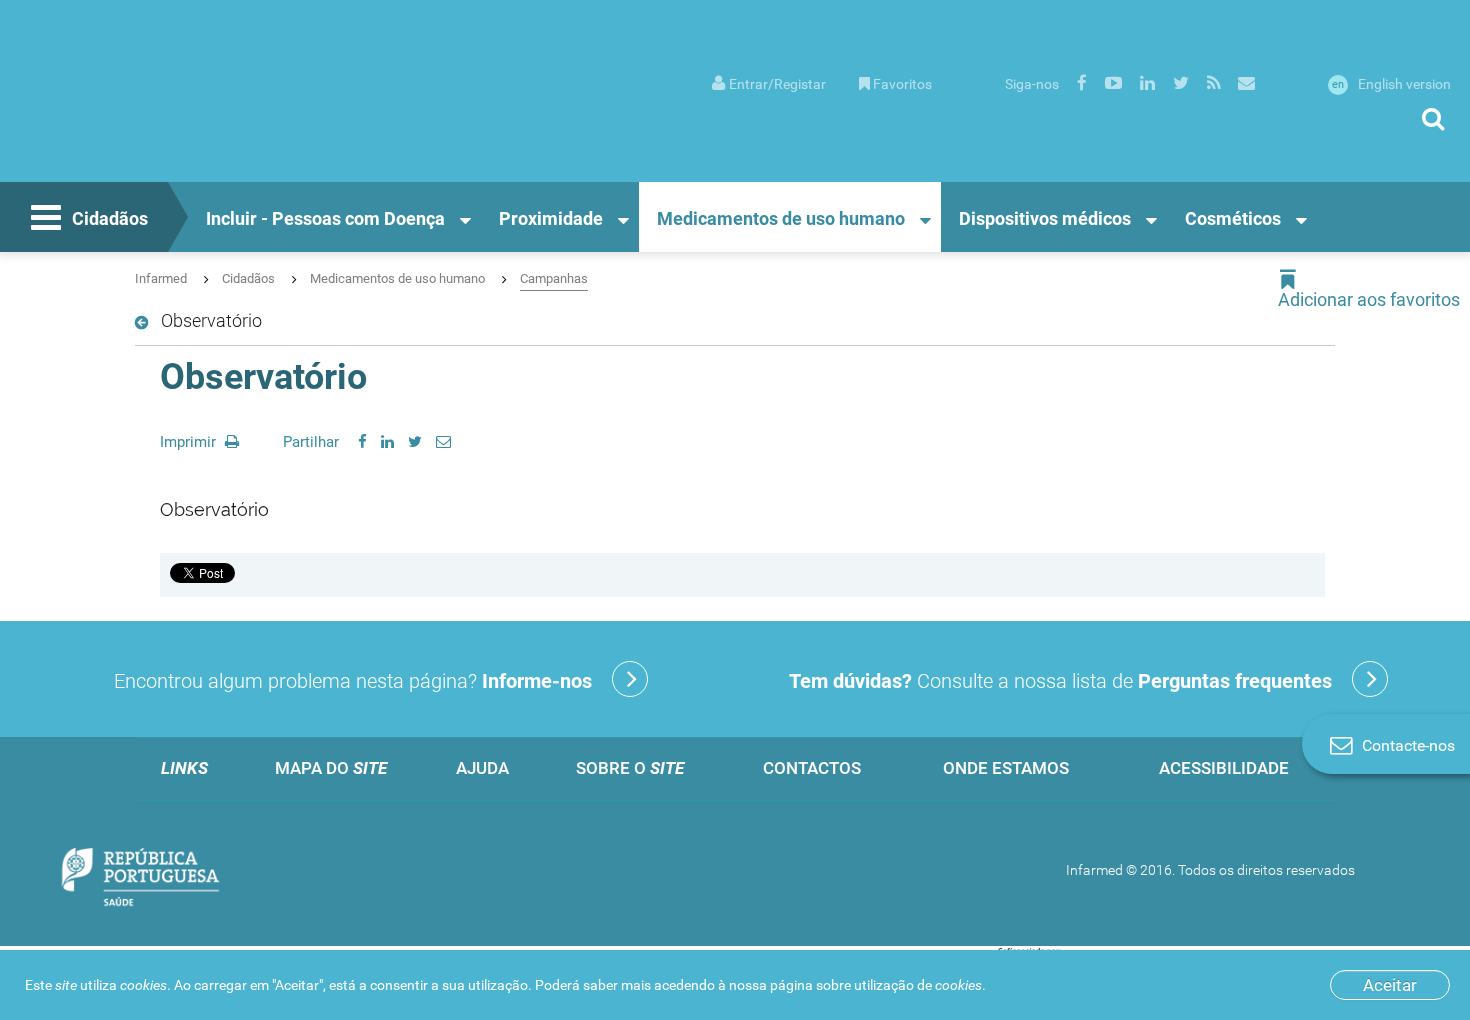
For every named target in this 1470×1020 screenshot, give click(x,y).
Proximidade (551, 218)
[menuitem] (769, 82)
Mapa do (331, 768)
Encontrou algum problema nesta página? (353, 681)
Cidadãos (110, 218)
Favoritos (902, 84)
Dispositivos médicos (1045, 218)
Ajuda (482, 768)
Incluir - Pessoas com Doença (325, 218)
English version (1391, 84)
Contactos (812, 768)
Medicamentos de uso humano (781, 218)
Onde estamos (1006, 768)
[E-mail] (443, 442)
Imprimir (190, 442)
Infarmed (161, 278)
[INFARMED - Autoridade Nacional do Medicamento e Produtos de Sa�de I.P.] (168, 111)
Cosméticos (1233, 218)
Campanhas (554, 278)
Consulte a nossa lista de (1060, 681)
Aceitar (1390, 985)
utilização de (918, 985)
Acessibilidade (1224, 768)
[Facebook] (362, 442)
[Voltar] (145, 323)
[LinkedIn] (387, 442)
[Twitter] (415, 442)
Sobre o (630, 768)
